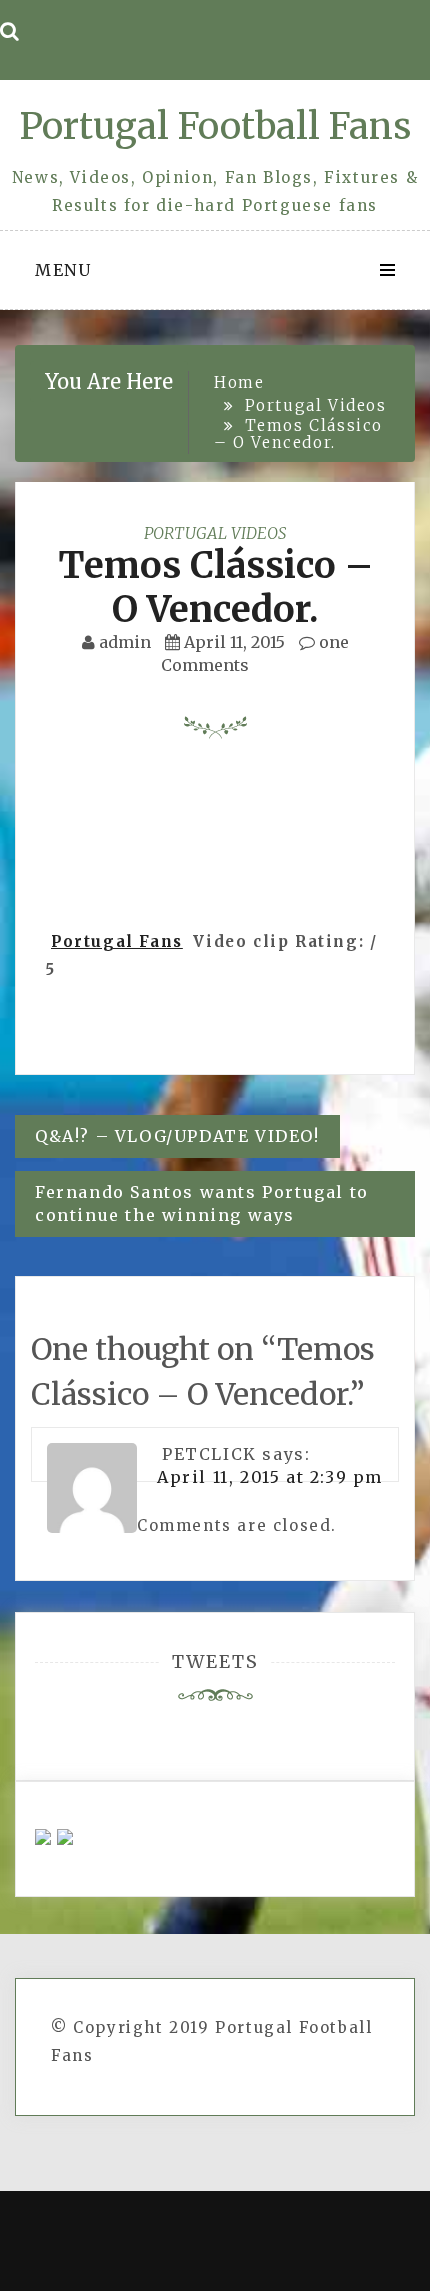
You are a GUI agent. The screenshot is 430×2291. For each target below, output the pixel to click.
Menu (63, 270)
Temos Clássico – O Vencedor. (215, 587)
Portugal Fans (117, 941)
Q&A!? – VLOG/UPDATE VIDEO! (177, 1136)
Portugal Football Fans (215, 126)
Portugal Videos (215, 533)
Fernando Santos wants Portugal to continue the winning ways (202, 1203)
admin (125, 642)
